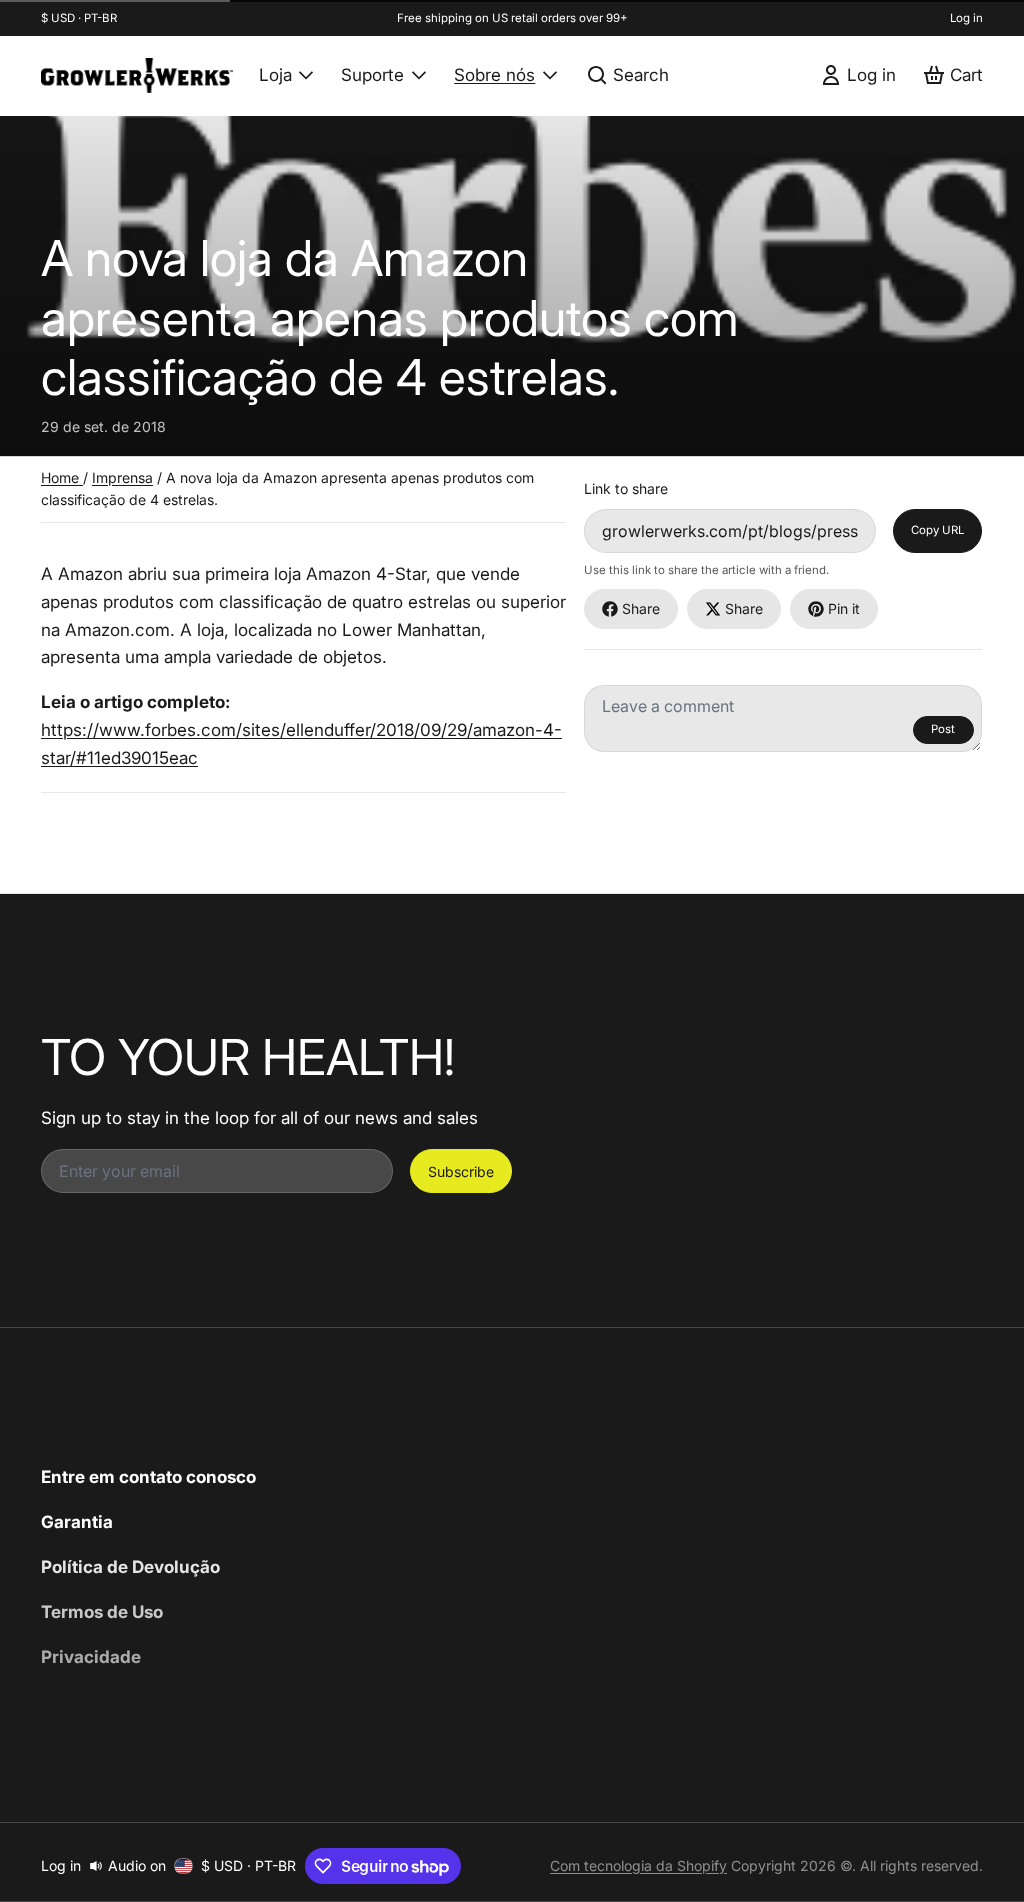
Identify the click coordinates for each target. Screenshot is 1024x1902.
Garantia (77, 1521)
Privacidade (91, 1656)
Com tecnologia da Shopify (638, 1865)
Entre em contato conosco (148, 1476)
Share (641, 608)
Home (62, 477)
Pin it (844, 608)
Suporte (372, 74)
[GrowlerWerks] (137, 75)
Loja (275, 74)
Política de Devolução (130, 1566)
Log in (966, 18)
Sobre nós (494, 74)
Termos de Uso (102, 1611)
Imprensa (122, 477)
